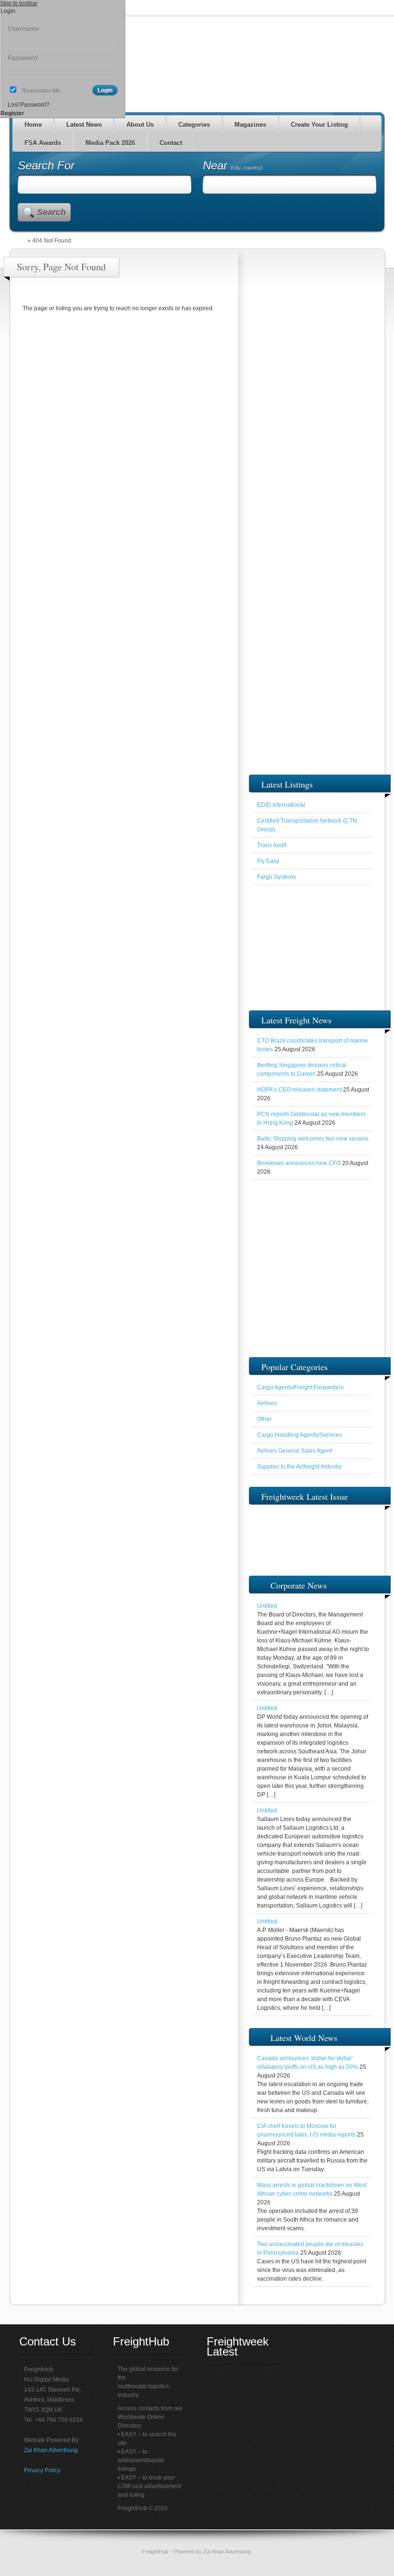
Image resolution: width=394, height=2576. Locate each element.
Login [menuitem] (8, 11)
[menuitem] (63, 20)
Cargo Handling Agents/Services (300, 1435)
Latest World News (304, 2038)
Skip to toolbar (19, 3)
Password (23, 58)
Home (33, 125)
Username (24, 28)
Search (51, 212)
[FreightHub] (23, 241)
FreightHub (155, 2552)
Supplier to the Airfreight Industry (299, 1467)
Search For (46, 165)
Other (264, 1419)
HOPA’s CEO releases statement (299, 1090)
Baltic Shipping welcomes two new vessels (313, 1139)
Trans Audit (272, 845)
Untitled (267, 1606)
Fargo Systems (277, 877)
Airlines (267, 1403)
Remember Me (41, 91)
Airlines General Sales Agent (295, 1451)
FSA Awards (43, 143)
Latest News (84, 125)
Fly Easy (268, 861)
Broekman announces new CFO (299, 1163)
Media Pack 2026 (110, 143)
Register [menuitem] (12, 113)
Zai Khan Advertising (51, 2450)
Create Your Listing (319, 125)
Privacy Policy (42, 2470)
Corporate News (299, 1585)
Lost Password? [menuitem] (29, 105)
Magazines (250, 125)
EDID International (281, 805)
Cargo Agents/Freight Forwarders (300, 1387)
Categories (194, 125)
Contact (171, 143)
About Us (140, 125)
